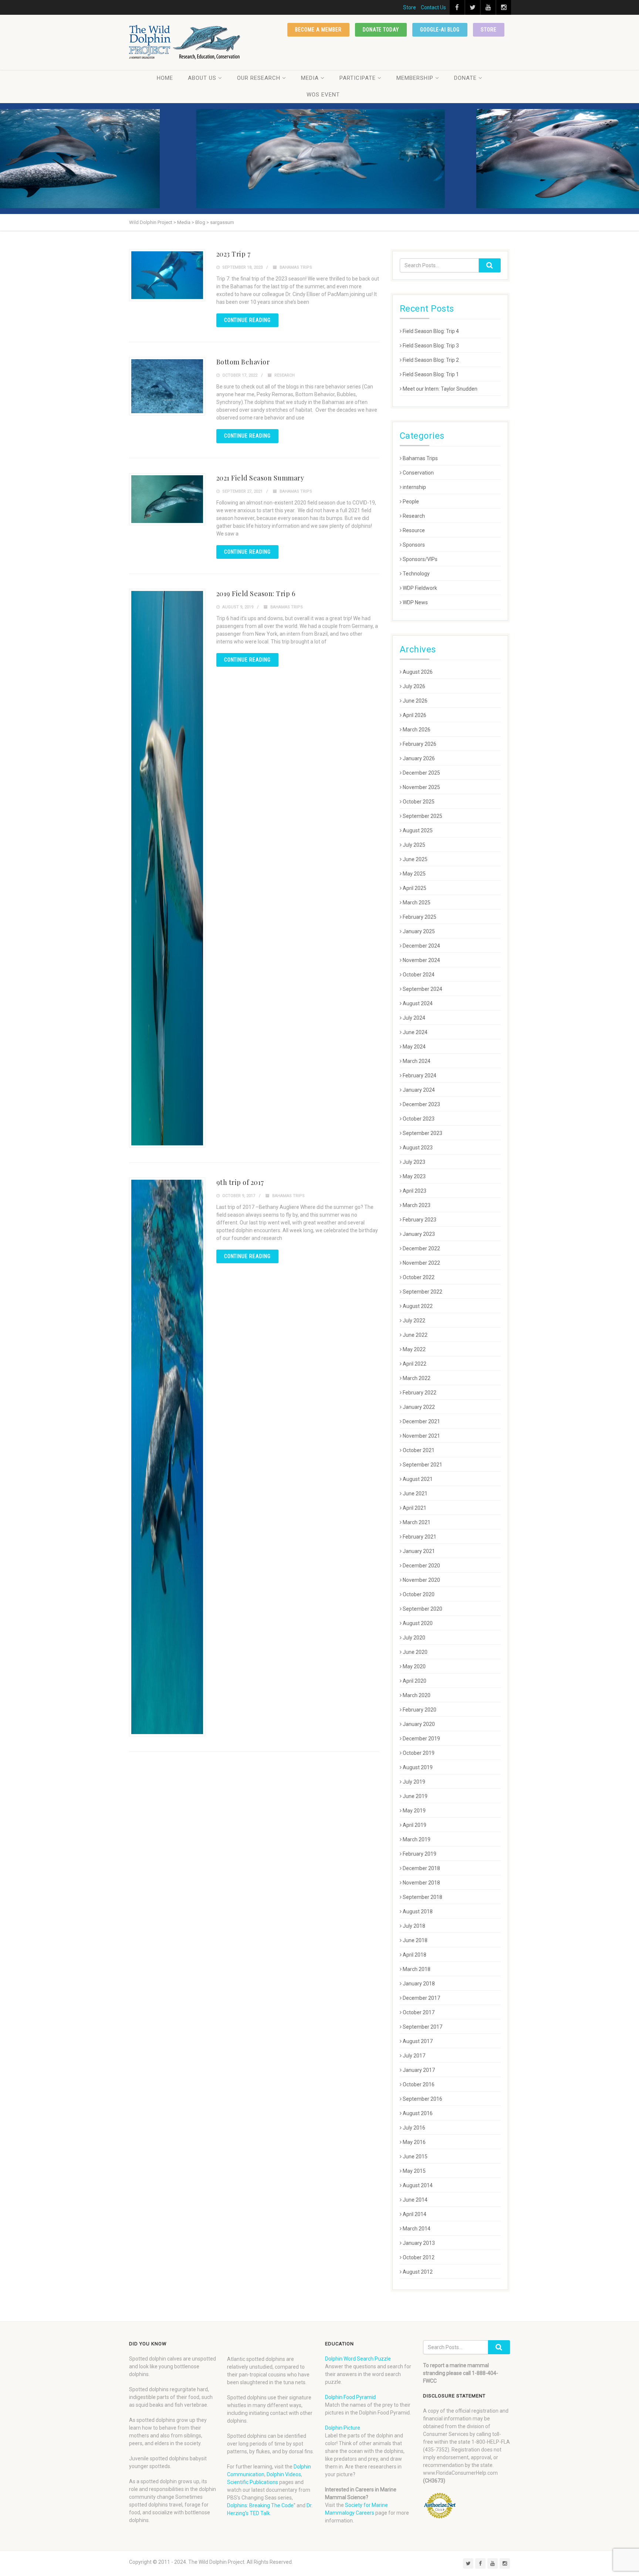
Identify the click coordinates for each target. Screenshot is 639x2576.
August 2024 (418, 1003)
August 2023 (418, 1148)
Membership (415, 78)
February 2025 (420, 917)
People (411, 502)
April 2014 (415, 2214)
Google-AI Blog (440, 30)
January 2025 (419, 931)
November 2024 (421, 960)
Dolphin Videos (284, 2474)
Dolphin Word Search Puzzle (358, 2359)
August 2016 (418, 2113)
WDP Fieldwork (420, 588)
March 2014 (417, 2229)
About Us (202, 78)
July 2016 (414, 2128)
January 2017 (419, 2070)
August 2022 (418, 1306)
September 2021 (422, 1465)
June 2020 (415, 1652)
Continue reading (248, 320)
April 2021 (415, 1508)
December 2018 (421, 1868)
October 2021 (419, 1450)
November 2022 (421, 1263)
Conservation (418, 473)
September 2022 (422, 1292)
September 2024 (422, 989)
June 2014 (415, 2200)
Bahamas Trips (296, 267)
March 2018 (417, 1969)
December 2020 (421, 1566)
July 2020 (414, 1638)
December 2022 (421, 1248)
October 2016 (419, 2084)
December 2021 (421, 1421)
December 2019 (421, 1739)
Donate (465, 78)
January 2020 (419, 1724)
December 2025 (421, 773)
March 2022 (417, 1378)
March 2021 (417, 1522)
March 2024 (417, 1061)
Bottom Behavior (243, 362)
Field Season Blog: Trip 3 (431, 346)
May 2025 (414, 874)
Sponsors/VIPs (420, 559)
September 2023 (422, 1133)
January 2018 (419, 1984)
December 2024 (421, 946)
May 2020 (414, 1666)
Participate (358, 78)
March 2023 (417, 1205)
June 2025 (415, 859)
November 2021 (421, 1436)
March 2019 (417, 1839)
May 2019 (414, 1811)
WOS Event (323, 95)
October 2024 (419, 975)
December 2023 (421, 1104)
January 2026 (419, 758)
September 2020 (422, 1609)
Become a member (318, 30)
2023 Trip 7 (234, 254)
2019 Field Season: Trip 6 (256, 594)
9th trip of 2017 (240, 1182)
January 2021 (419, 1551)
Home (165, 78)
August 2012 (418, 2272)
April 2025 (415, 888)
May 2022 (414, 1349)
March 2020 (417, 1695)
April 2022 (415, 1364)
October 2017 (419, 2012)
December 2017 (421, 1998)
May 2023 (414, 1176)
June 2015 (415, 2157)
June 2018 (415, 1940)
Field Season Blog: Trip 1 (431, 374)
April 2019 (415, 1825)
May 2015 (414, 2171)
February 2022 (420, 1393)
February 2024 (420, 1075)
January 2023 (419, 1234)
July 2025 (414, 845)
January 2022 (419, 1407)
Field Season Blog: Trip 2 (431, 360)
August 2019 (418, 1767)
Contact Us (433, 7)
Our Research (259, 78)
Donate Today (381, 30)
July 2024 (414, 1018)
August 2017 (418, 2041)
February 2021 (420, 1537)
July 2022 (414, 1321)
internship (414, 487)
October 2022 (419, 1277)
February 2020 (420, 1710)
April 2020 (415, 1681)
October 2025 (419, 802)
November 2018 (421, 1883)
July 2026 (414, 686)
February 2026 (420, 744)
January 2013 (419, 2243)
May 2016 (414, 2142)
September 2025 (422, 816)
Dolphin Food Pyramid (350, 2397)
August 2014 (418, 2185)
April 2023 (415, 1191)
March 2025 (417, 903)
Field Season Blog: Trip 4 (431, 331)
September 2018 (422, 1897)
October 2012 (419, 2257)
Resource (414, 530)
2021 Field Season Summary (260, 478)
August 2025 (418, 830)
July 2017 (414, 2056)
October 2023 (419, 1119)
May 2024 (414, 1047)
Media (310, 78)
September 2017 (422, 2027)
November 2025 (421, 787)
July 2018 (414, 1926)
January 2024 (419, 1090)
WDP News (415, 602)
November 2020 (421, 1580)
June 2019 (415, 1796)
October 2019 (419, 1753)
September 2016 (422, 2099)
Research (285, 375)
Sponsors (414, 545)
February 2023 (420, 1220)
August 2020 (418, 1623)
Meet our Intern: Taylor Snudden (440, 389)
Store (410, 7)
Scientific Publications (253, 2482)
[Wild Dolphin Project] (185, 42)
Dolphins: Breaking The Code (260, 2505)
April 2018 (415, 1955)
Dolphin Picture (343, 2428)
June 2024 (415, 1032)
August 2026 (418, 672)
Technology (416, 574)
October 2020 (419, 1594)
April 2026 (415, 715)
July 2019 (414, 1782)
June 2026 (415, 701)
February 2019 (420, 1854)
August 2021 (418, 1479)
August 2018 (418, 1911)
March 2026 (417, 730)
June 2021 (415, 1493)
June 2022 (415, 1335)
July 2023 (414, 1162)
